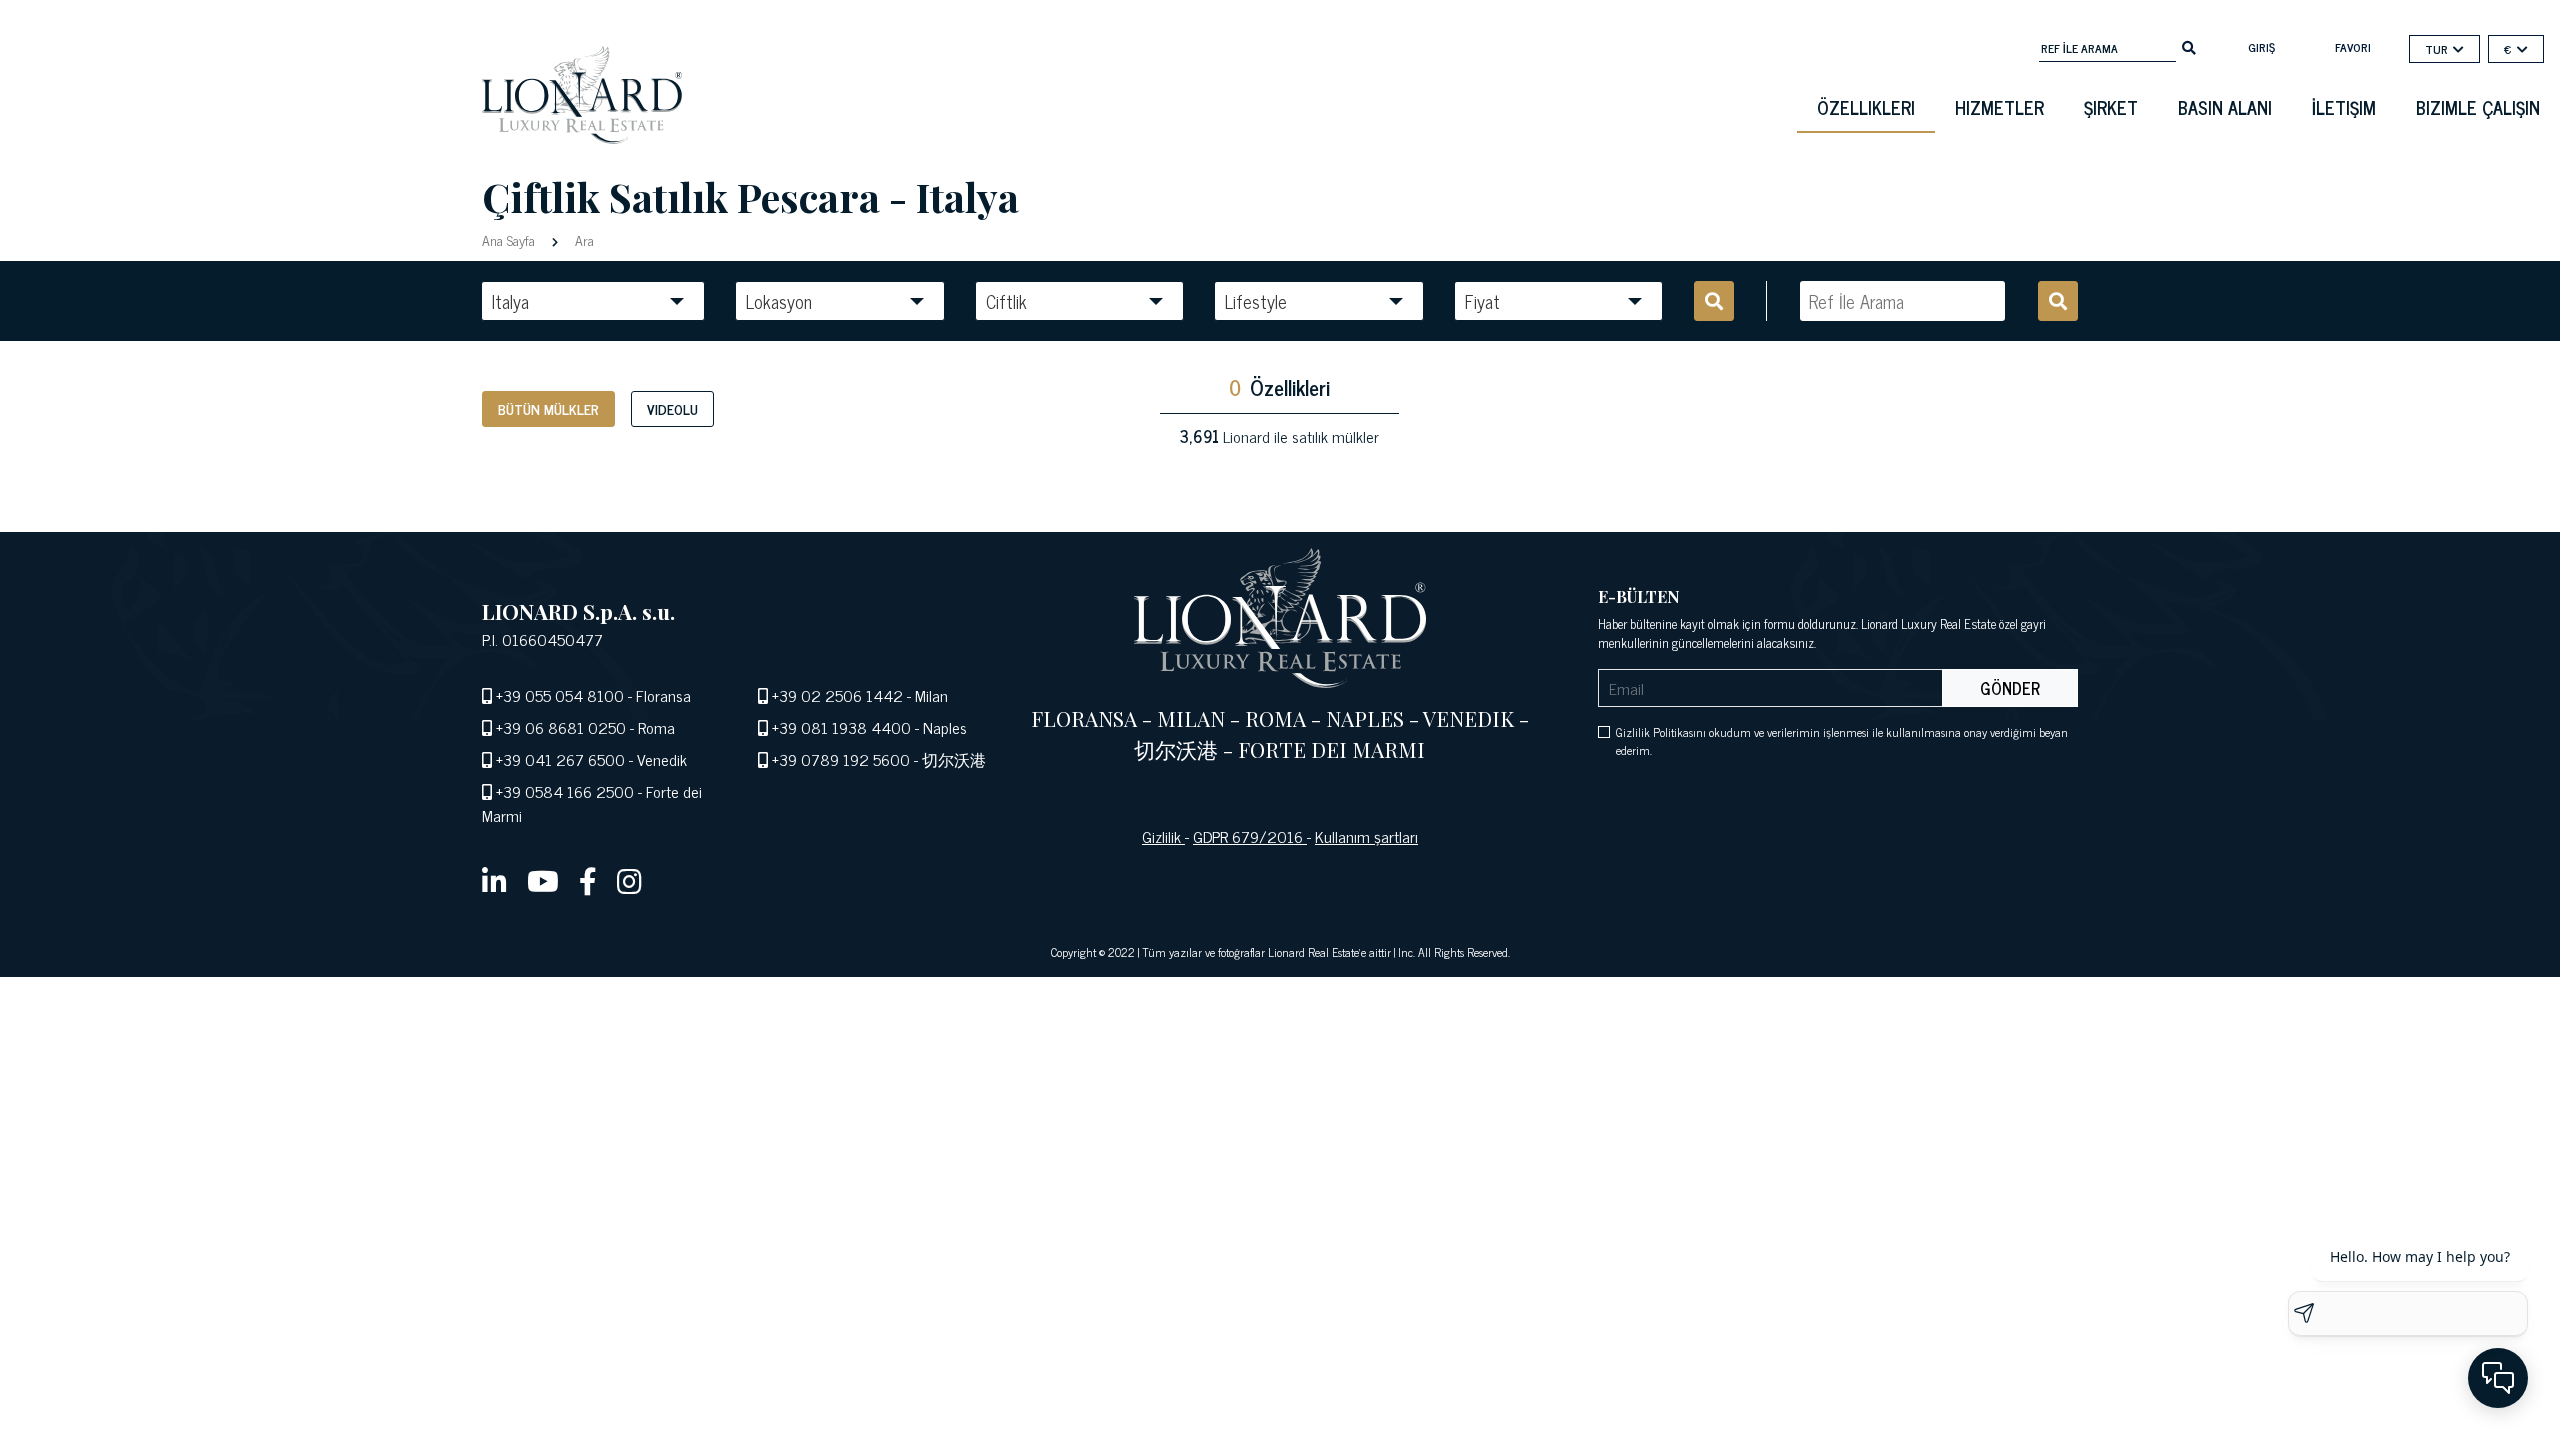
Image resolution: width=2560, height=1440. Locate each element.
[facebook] (588, 880)
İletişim (2344, 107)
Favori (2353, 47)
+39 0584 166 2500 (565, 791)
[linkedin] (494, 880)
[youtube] (543, 880)
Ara (582, 239)
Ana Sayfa (510, 239)
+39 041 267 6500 (560, 759)
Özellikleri (1866, 107)
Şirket (2111, 107)
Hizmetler (1999, 107)
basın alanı (2225, 107)
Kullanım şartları (1366, 836)
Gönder (2010, 688)
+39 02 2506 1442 (837, 695)
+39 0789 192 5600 (841, 759)
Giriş (2261, 47)
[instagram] (629, 880)
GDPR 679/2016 (1250, 836)
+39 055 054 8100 (560, 695)
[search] (2189, 46)
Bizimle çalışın (2478, 107)
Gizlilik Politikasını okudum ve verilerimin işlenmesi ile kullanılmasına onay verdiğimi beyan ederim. (1842, 741)
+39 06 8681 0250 (561, 727)
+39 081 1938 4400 (841, 727)
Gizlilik (1163, 836)
